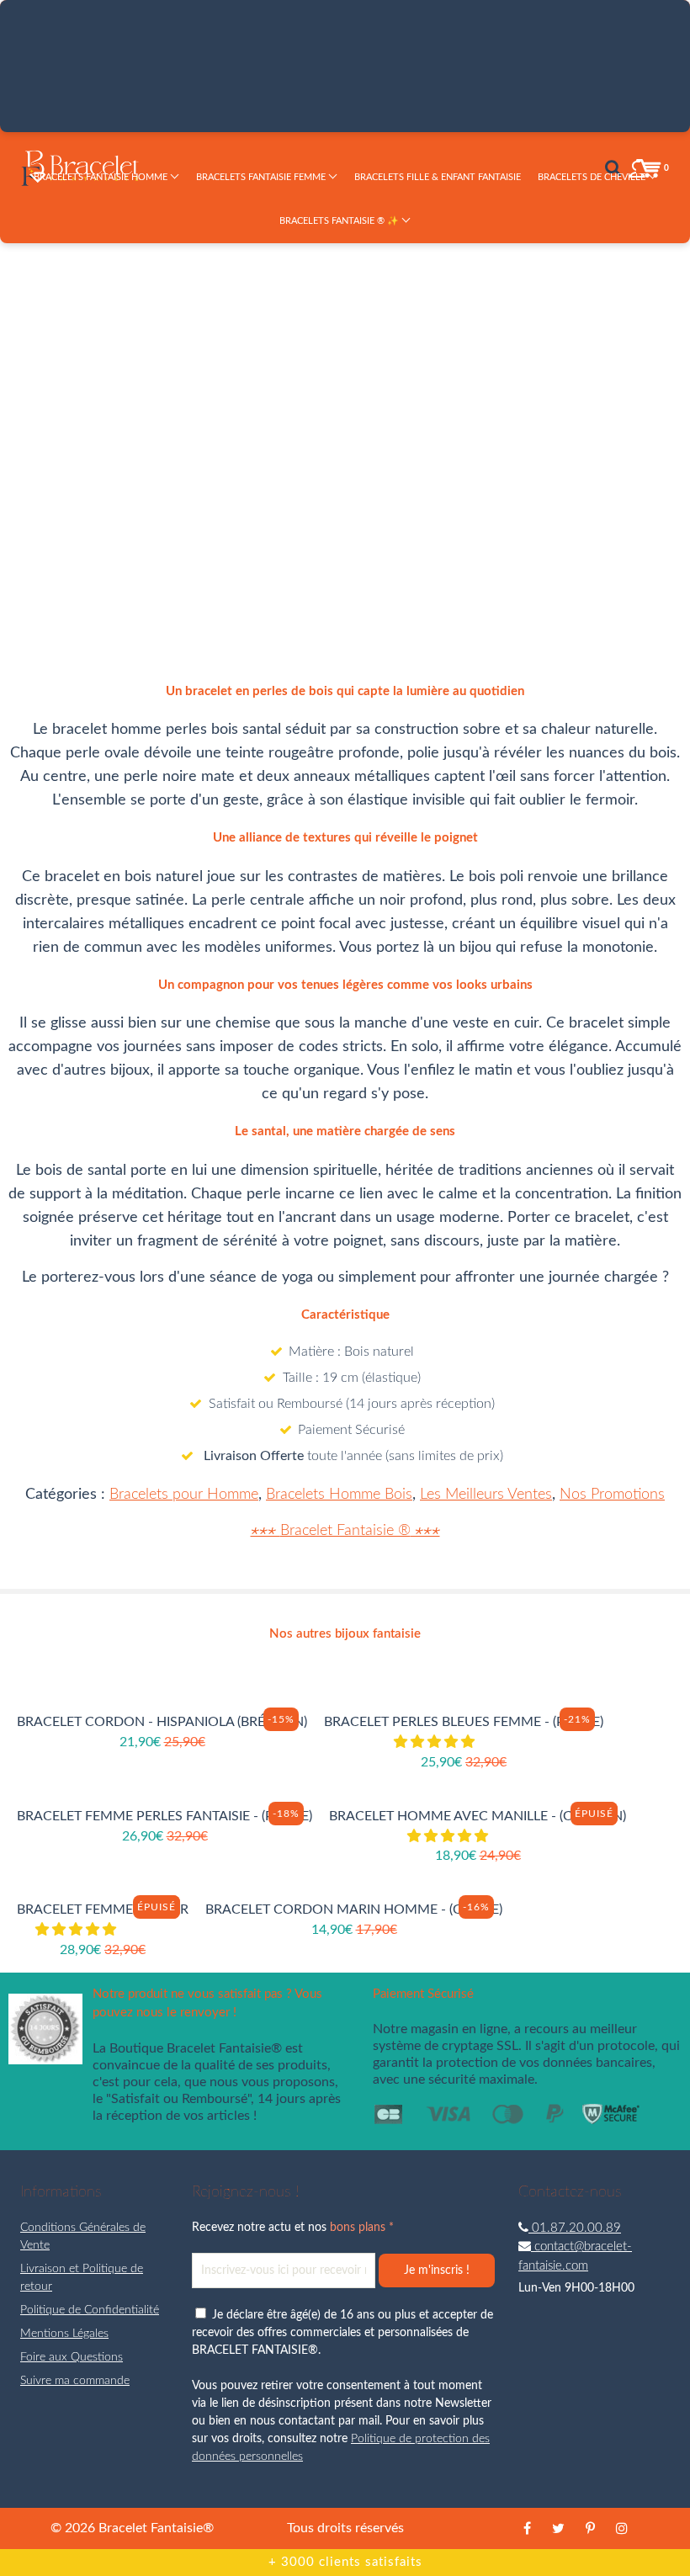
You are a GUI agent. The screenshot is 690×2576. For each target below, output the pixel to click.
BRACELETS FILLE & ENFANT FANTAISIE (438, 177)
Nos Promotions (612, 1495)
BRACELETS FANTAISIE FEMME (262, 177)
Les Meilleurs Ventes (486, 1495)
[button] (481, 436)
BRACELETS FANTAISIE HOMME (102, 177)
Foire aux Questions (72, 2357)
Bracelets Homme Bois (339, 1495)
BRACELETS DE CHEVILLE (593, 177)
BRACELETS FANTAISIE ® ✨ (340, 221)
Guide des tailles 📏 (507, 513)
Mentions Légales (64, 2334)
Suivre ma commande (75, 2381)
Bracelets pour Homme (184, 1495)
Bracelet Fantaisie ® (345, 1531)
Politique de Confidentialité (90, 2310)
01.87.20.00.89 (575, 2228)
